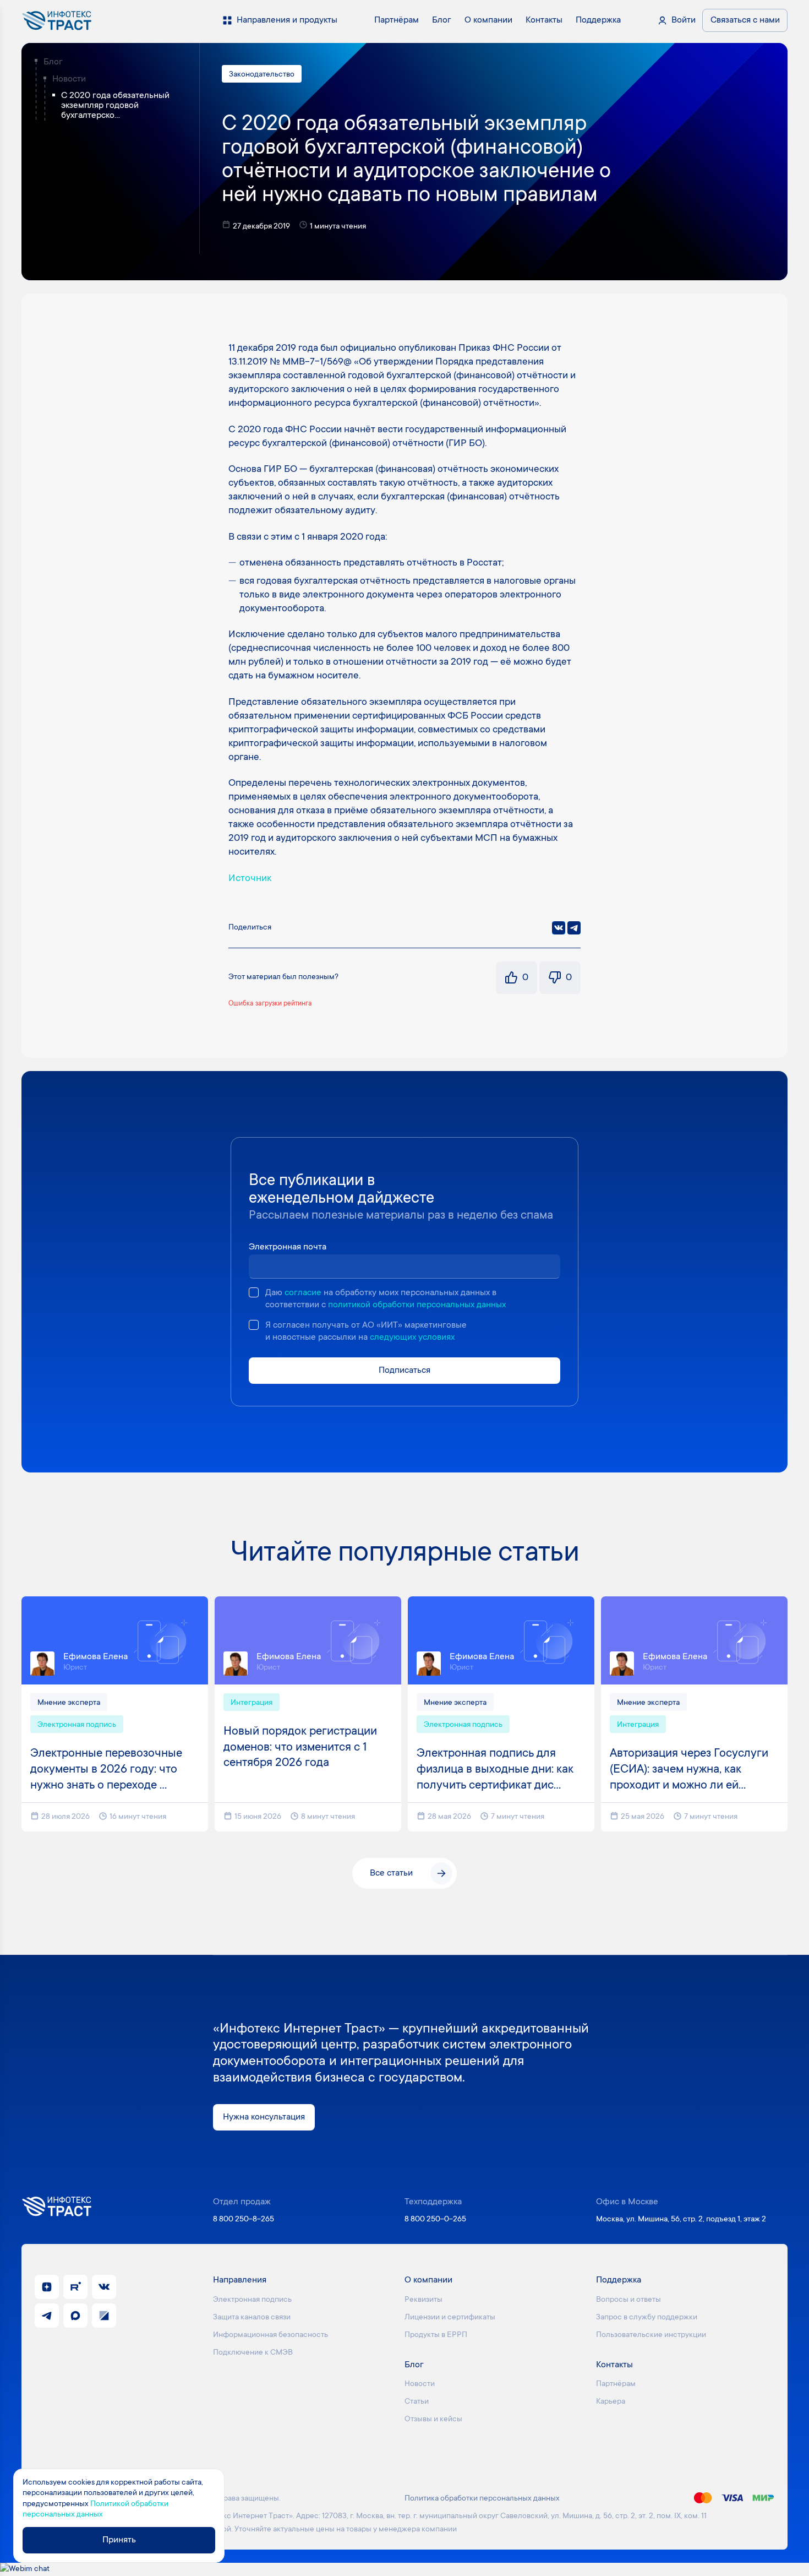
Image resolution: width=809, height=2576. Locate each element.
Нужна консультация (264, 2117)
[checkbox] (254, 1292)
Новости (69, 79)
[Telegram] (574, 928)
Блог (53, 62)
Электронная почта (288, 1247)
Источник (250, 879)
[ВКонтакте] (559, 928)
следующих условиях (412, 1338)
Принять (119, 2540)
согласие (303, 1293)
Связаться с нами (745, 20)
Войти (684, 20)
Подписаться (404, 1371)
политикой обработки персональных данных (417, 1305)
